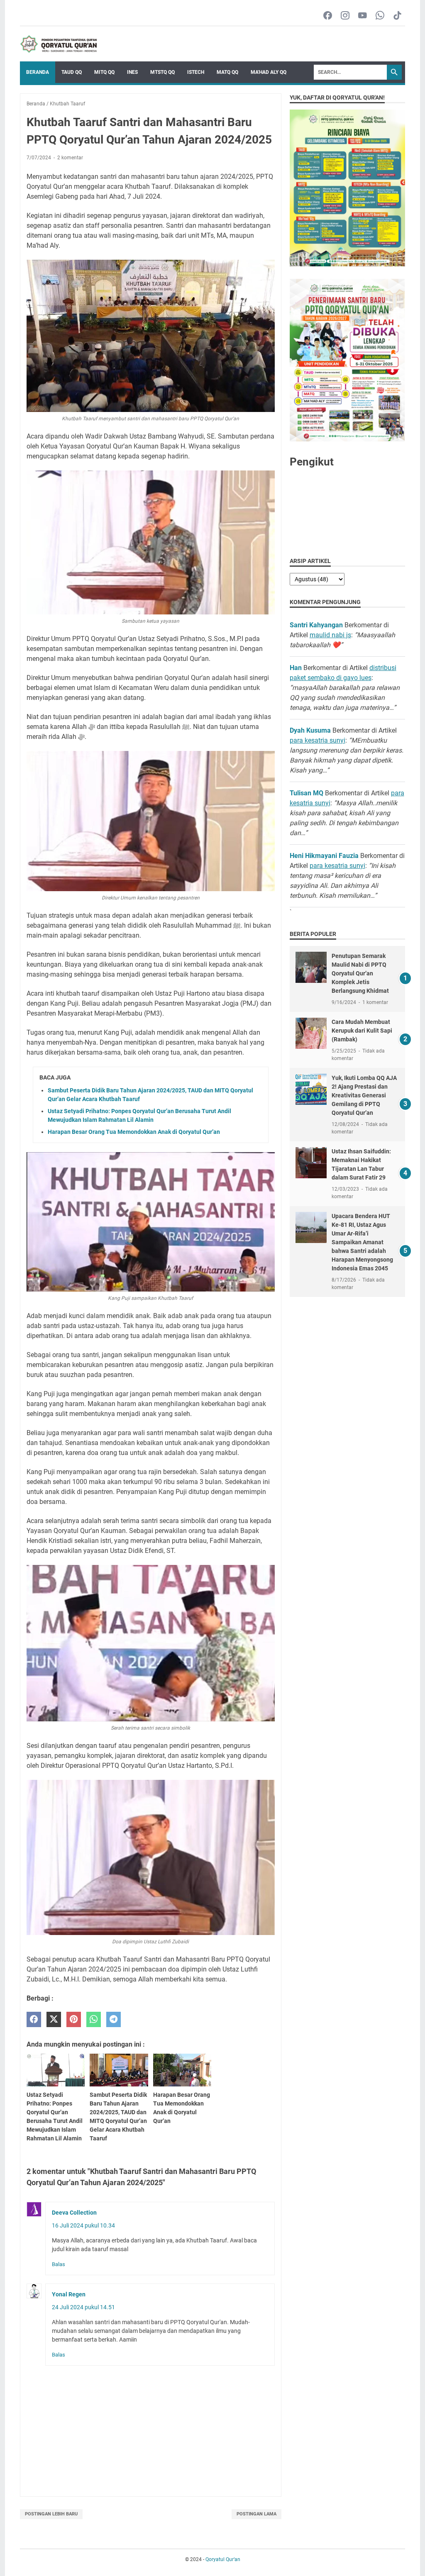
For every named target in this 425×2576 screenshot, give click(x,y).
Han (296, 668)
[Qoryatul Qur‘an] (58, 44)
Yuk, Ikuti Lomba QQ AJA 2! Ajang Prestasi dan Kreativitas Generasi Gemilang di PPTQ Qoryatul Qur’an (364, 1095)
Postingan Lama (256, 2514)
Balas (59, 2264)
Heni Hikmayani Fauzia (324, 856)
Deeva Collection (74, 2213)
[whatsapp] (94, 2019)
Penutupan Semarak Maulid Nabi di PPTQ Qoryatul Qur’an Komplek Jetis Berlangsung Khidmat (360, 973)
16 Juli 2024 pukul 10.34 (83, 2225)
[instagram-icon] (345, 16)
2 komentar (70, 158)
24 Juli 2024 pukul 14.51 (83, 2307)
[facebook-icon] (328, 16)
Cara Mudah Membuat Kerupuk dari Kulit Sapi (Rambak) (362, 1031)
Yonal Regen (69, 2294)
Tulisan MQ (307, 793)
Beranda (38, 72)
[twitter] (54, 2019)
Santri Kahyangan (316, 625)
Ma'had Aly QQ (269, 72)
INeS (132, 72)
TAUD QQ (72, 72)
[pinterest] (74, 2019)
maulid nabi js (330, 635)
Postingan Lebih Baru (51, 2514)
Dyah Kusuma (310, 730)
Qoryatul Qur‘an (223, 2559)
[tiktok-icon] (397, 16)
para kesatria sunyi (318, 740)
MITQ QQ (104, 72)
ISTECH (196, 72)
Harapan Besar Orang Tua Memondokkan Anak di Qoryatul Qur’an (134, 1132)
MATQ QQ (227, 72)
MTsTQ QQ (162, 72)
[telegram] (114, 2019)
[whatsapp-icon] (380, 16)
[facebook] (34, 2019)
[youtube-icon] (363, 16)
